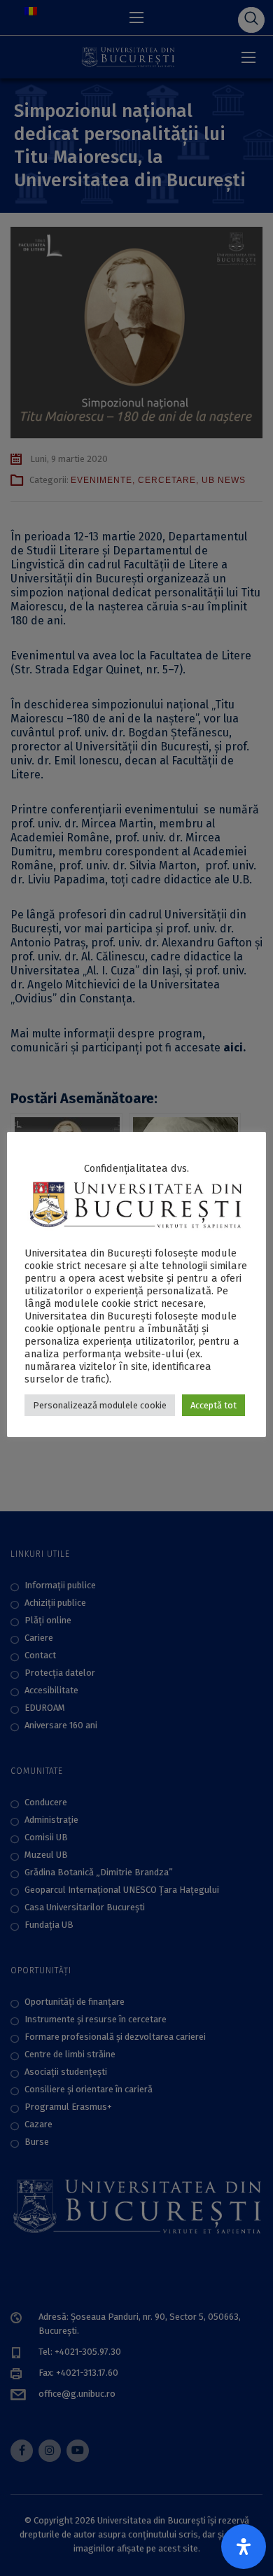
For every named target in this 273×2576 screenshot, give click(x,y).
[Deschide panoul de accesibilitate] (244, 2547)
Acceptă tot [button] (213, 1405)
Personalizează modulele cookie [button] (100, 1405)
